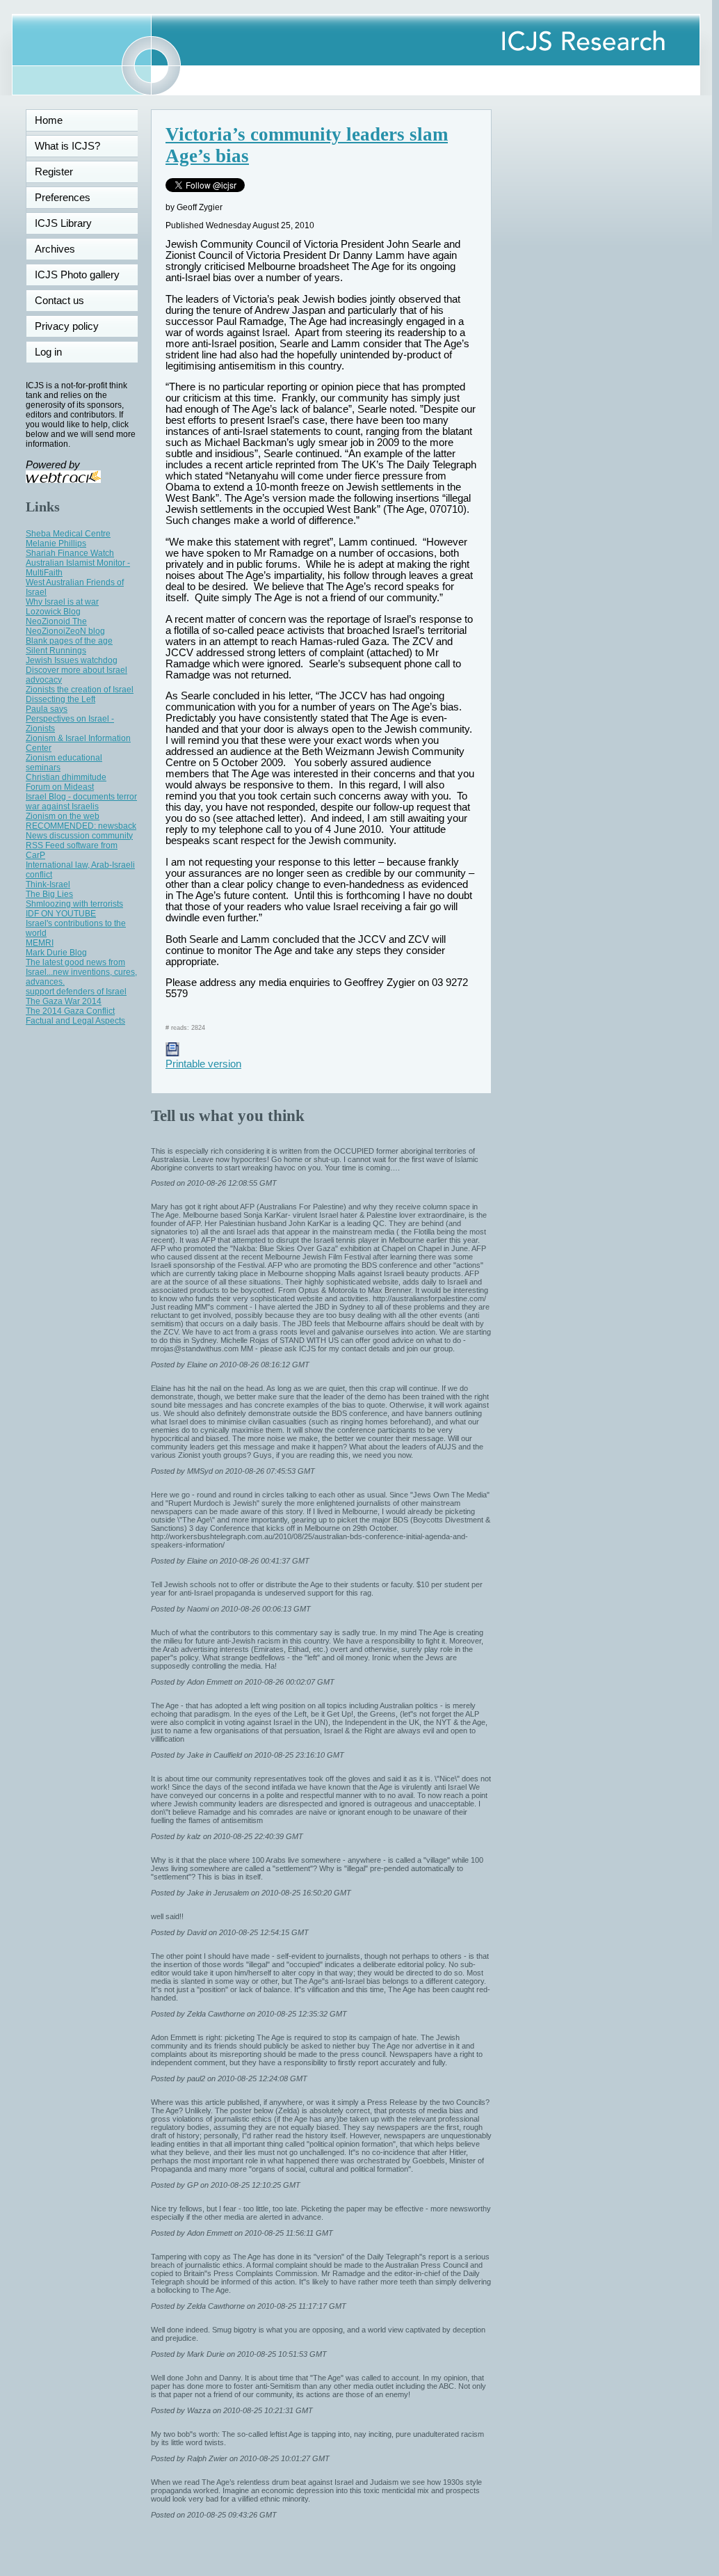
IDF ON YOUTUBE (61, 914)
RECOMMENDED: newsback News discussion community (81, 831)
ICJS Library (63, 223)
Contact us (59, 301)
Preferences (63, 198)
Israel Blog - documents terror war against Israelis (81, 802)
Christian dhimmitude (66, 777)
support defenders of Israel (76, 992)
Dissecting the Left (60, 699)
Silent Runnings (56, 651)
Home (49, 120)
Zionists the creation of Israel (80, 690)
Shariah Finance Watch (70, 553)
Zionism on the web (63, 816)
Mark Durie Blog (56, 953)
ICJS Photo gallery (77, 275)
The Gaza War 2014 (64, 1001)
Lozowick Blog (53, 612)
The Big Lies (49, 894)
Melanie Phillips (56, 543)
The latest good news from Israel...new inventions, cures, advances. (81, 972)
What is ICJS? (67, 146)
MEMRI (40, 943)
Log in (57, 352)
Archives (55, 249)
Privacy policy (67, 326)
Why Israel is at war (62, 602)
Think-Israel (48, 884)
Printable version (203, 1064)
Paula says (47, 709)
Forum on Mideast (60, 787)
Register (54, 172)
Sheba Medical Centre (68, 534)
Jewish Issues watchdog (72, 660)
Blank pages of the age (69, 641)
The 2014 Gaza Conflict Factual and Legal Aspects (75, 1016)
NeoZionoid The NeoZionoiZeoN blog (65, 626)
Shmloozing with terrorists (74, 904)
